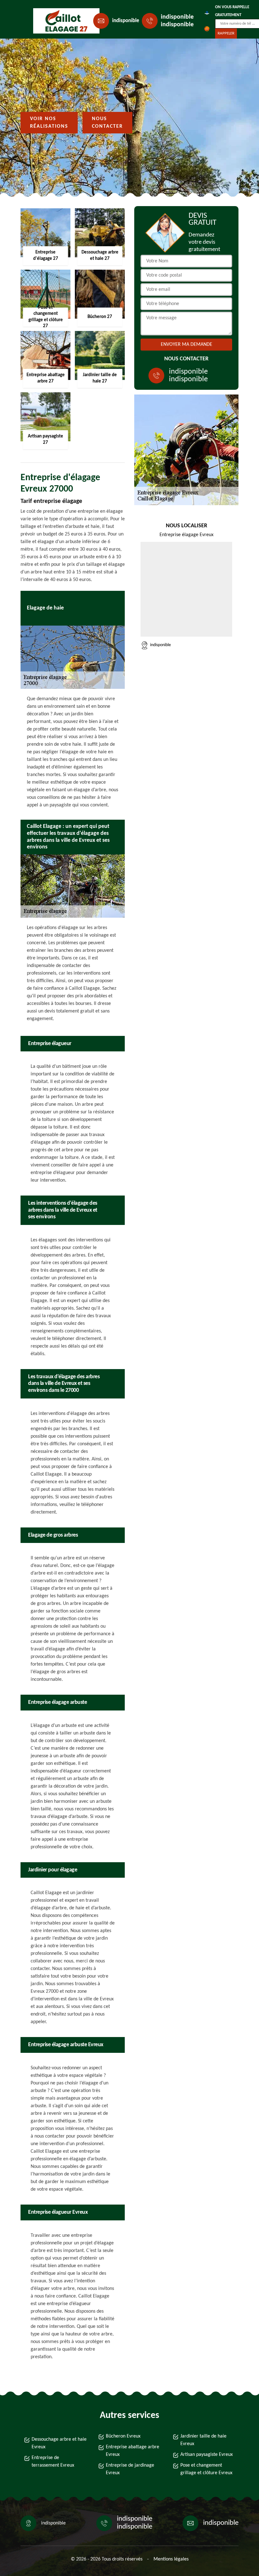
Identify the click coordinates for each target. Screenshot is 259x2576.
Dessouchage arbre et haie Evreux (59, 2443)
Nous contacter (107, 123)
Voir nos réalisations (49, 123)
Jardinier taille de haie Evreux (203, 2440)
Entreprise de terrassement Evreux (53, 2462)
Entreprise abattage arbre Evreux (133, 2451)
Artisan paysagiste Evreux (207, 2455)
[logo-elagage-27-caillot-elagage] (62, 21)
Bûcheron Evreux (123, 2436)
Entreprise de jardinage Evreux (130, 2469)
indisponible (126, 21)
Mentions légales (171, 2559)
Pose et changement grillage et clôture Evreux (206, 2469)
